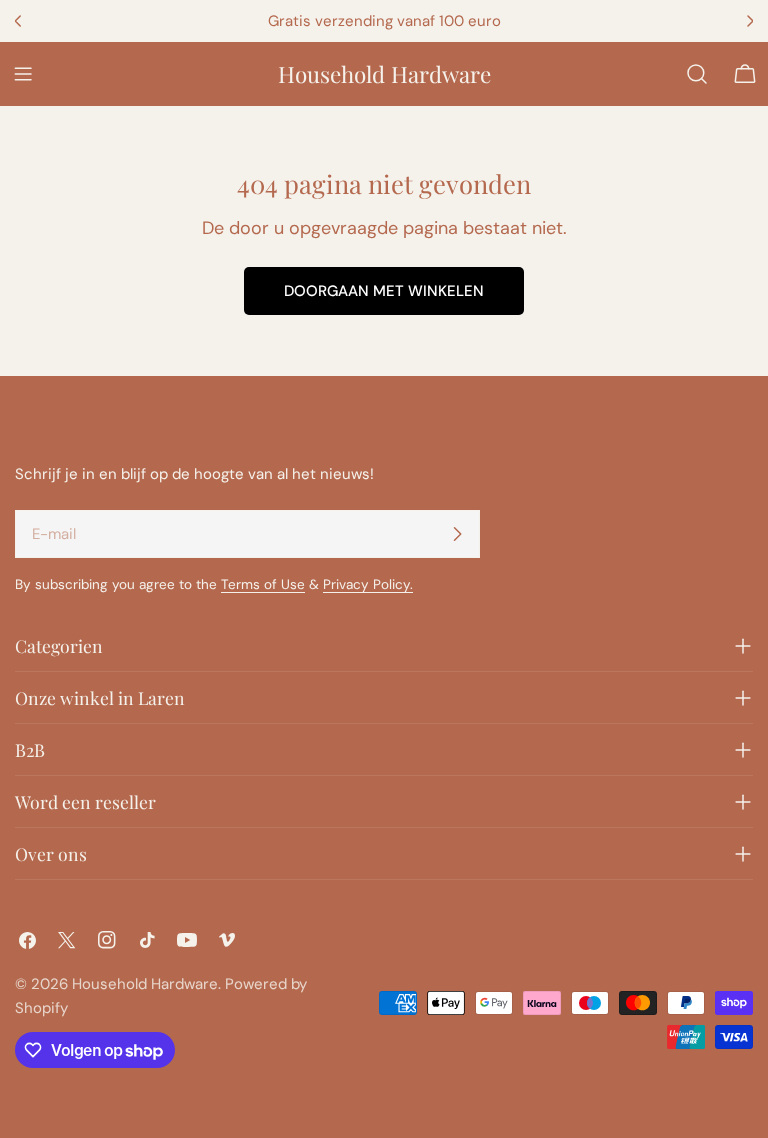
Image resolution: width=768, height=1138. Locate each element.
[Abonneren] (457, 534)
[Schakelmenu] (23, 74)
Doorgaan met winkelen (384, 291)
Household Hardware (384, 74)
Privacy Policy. (368, 584)
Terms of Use (263, 584)
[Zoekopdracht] (697, 74)
